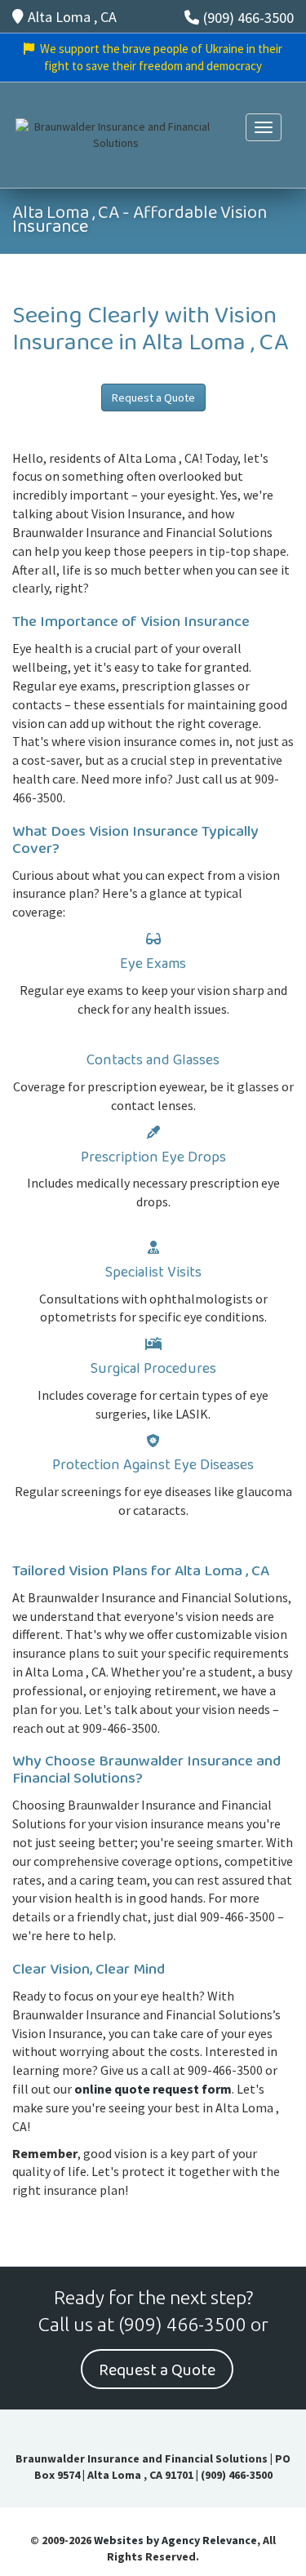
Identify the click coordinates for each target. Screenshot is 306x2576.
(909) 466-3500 (248, 18)
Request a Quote (153, 398)
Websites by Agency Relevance (175, 2540)
